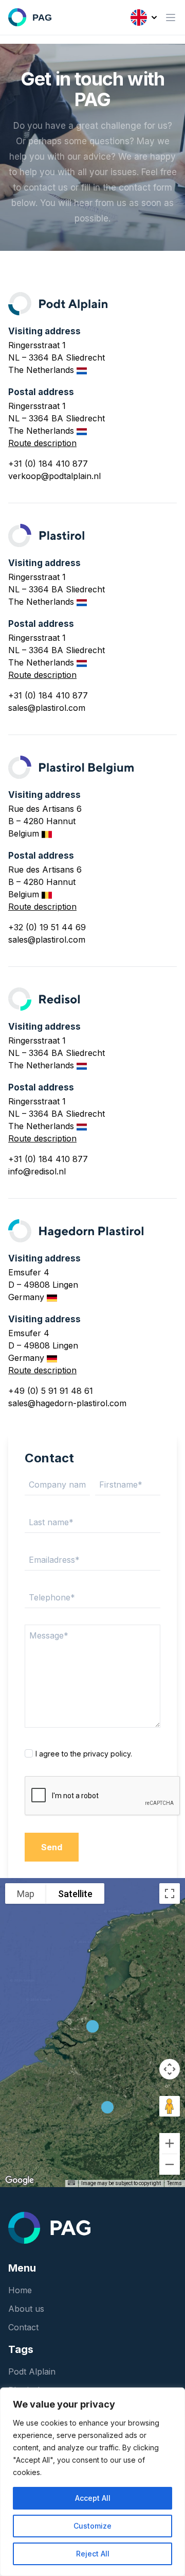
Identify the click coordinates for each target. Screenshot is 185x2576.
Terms (174, 2183)
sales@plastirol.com (47, 708)
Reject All (93, 2554)
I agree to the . (84, 1754)
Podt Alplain (32, 2372)
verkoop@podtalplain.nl (54, 476)
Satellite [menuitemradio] (75, 1894)
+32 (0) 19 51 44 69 (47, 927)
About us (26, 2309)
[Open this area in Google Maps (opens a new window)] (20, 2180)
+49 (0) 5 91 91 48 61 (51, 1391)
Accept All (93, 2498)
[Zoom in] (170, 2143)
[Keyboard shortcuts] (71, 2183)
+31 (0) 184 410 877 (48, 464)
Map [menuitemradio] (26, 1894)
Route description (42, 443)
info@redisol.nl (37, 1171)
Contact (23, 2327)
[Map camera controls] (170, 2069)
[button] (107, 2107)
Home (20, 2290)
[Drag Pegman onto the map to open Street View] (170, 2106)
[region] (92, 2482)
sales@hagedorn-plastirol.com (67, 1403)
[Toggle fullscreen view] (170, 1893)
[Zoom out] (170, 2164)
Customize (92, 2526)
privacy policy (107, 1754)
